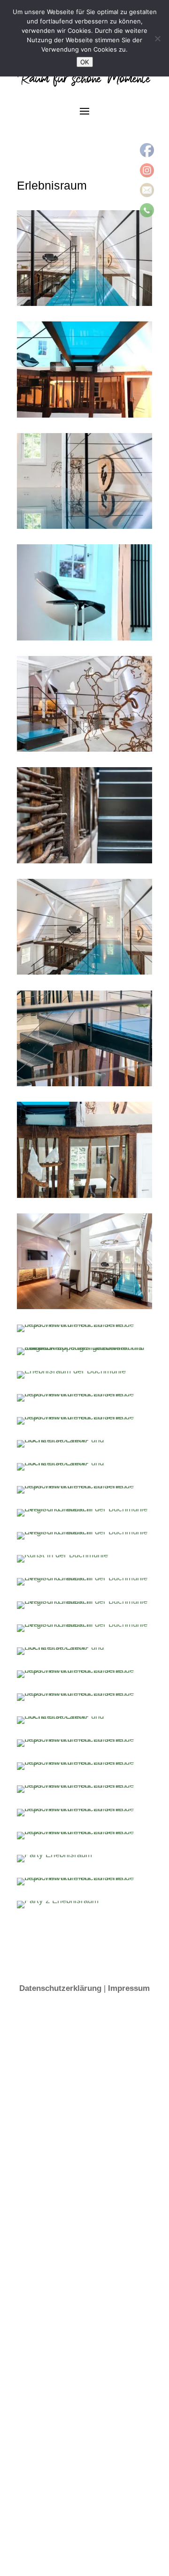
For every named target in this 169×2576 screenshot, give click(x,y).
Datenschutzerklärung (60, 1988)
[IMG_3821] (84, 1878)
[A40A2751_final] (84, 1324)
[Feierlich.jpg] (84, 1486)
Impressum (129, 1988)
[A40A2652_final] (84, 1195)
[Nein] (157, 38)
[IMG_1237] (84, 1809)
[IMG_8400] (84, 1417)
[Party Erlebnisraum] (54, 1855)
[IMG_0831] (84, 1762)
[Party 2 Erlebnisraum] (58, 1901)
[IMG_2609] (84, 1832)
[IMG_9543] (84, 1670)
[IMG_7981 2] (84, 1693)
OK (85, 62)
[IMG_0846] (84, 1785)
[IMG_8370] (84, 1394)
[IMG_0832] (84, 1739)
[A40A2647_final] (84, 1307)
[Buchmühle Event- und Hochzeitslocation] (84, 303)
